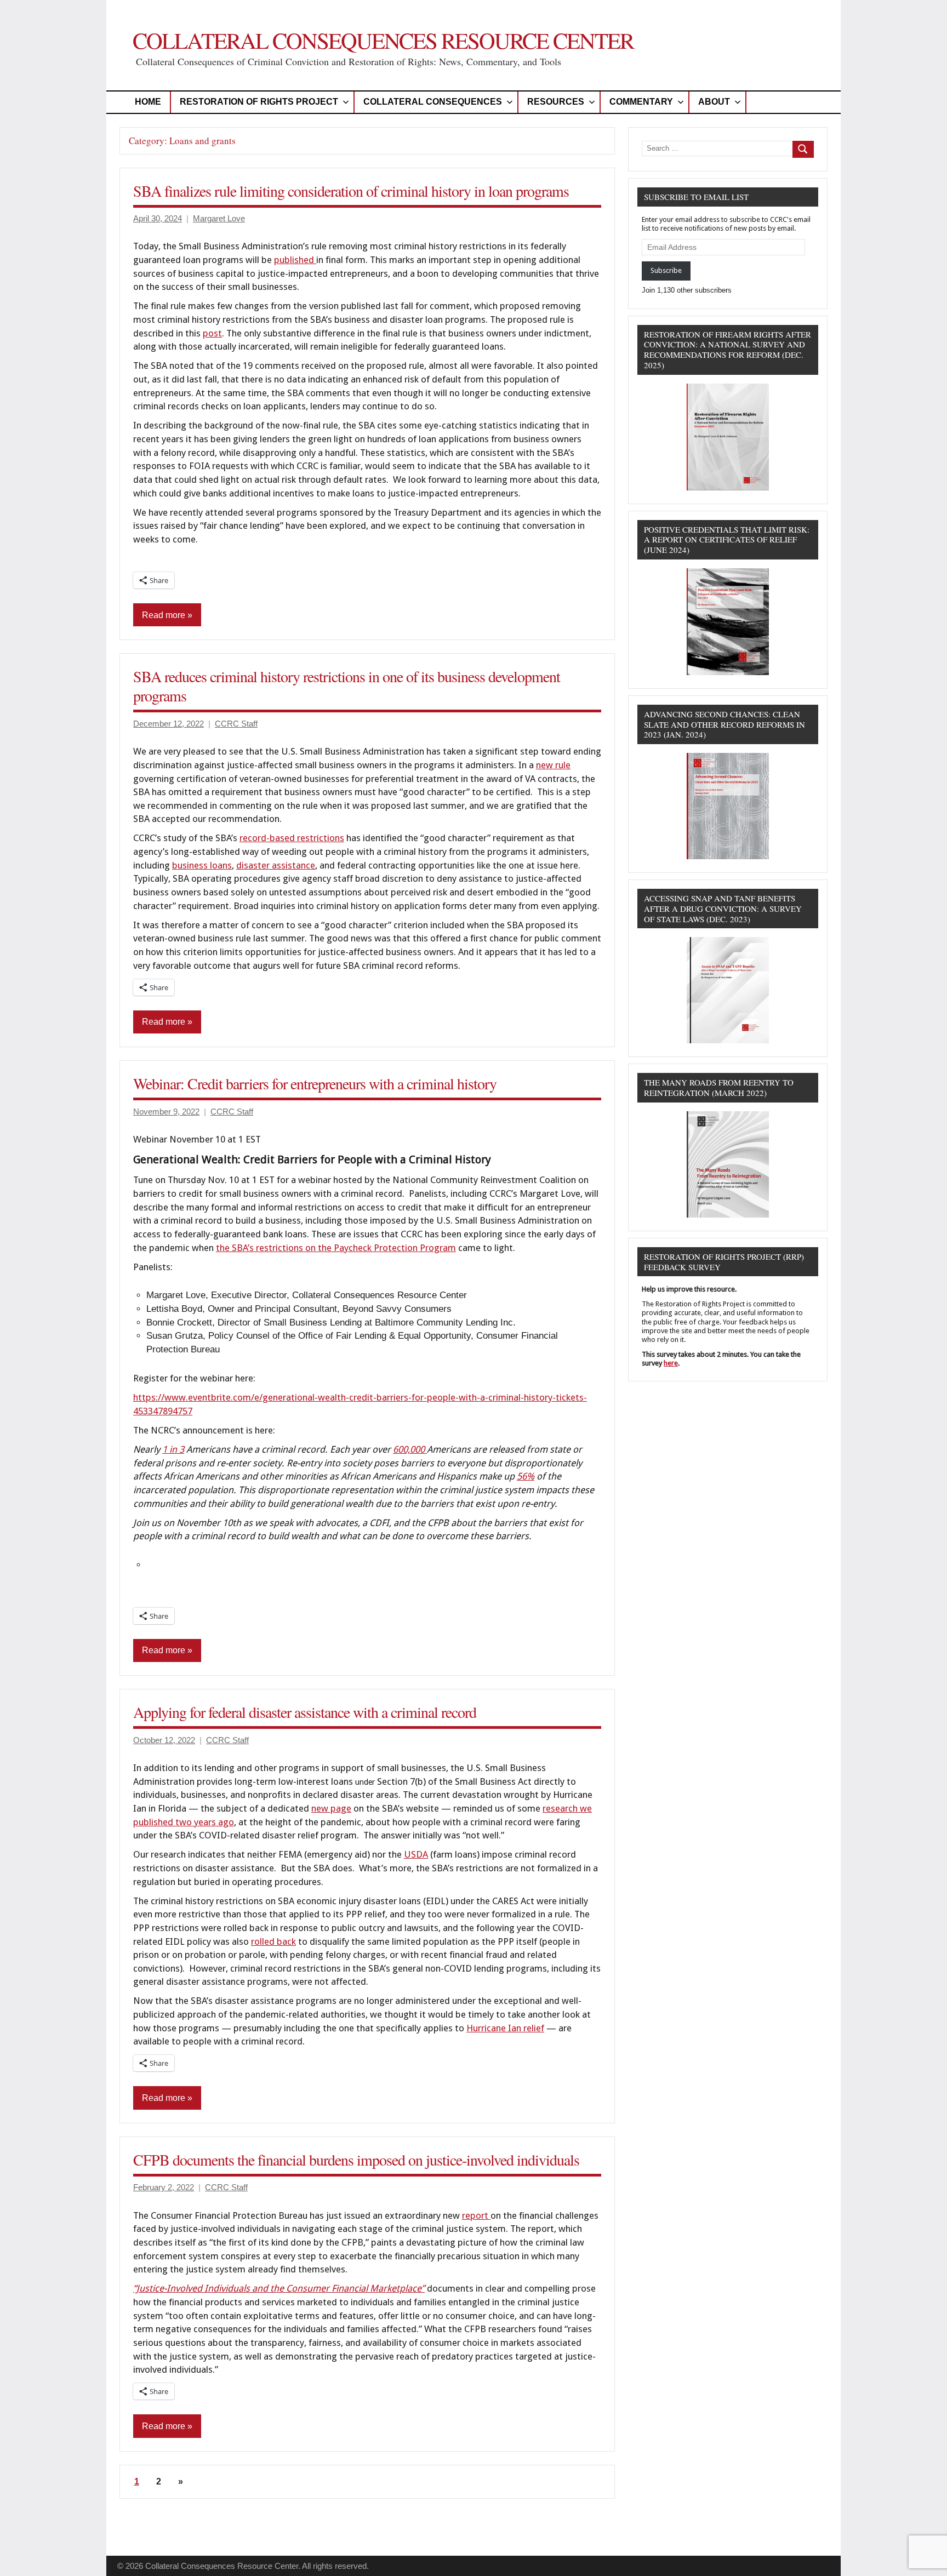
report (476, 2215)
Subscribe (666, 270)
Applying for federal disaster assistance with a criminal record (305, 1712)
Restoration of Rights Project (259, 102)
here (671, 1363)
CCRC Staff (236, 724)
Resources (556, 102)
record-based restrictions (292, 838)
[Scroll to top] (925, 2554)
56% (526, 1476)
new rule (553, 765)
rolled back (273, 1941)
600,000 (410, 1449)
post (212, 333)
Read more (164, 615)
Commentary (641, 102)
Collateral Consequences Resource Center (383, 40)
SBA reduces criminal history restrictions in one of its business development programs (347, 686)
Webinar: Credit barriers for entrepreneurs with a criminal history (315, 1083)
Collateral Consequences (433, 102)
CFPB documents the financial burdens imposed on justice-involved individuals (356, 2160)
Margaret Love (219, 218)
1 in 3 (173, 1449)
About (714, 102)
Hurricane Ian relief (505, 2028)
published (295, 260)
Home (148, 102)
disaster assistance (276, 865)
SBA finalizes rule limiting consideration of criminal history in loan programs (351, 191)
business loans (202, 865)
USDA (416, 1854)
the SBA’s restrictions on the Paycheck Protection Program (336, 1248)
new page (331, 1808)
